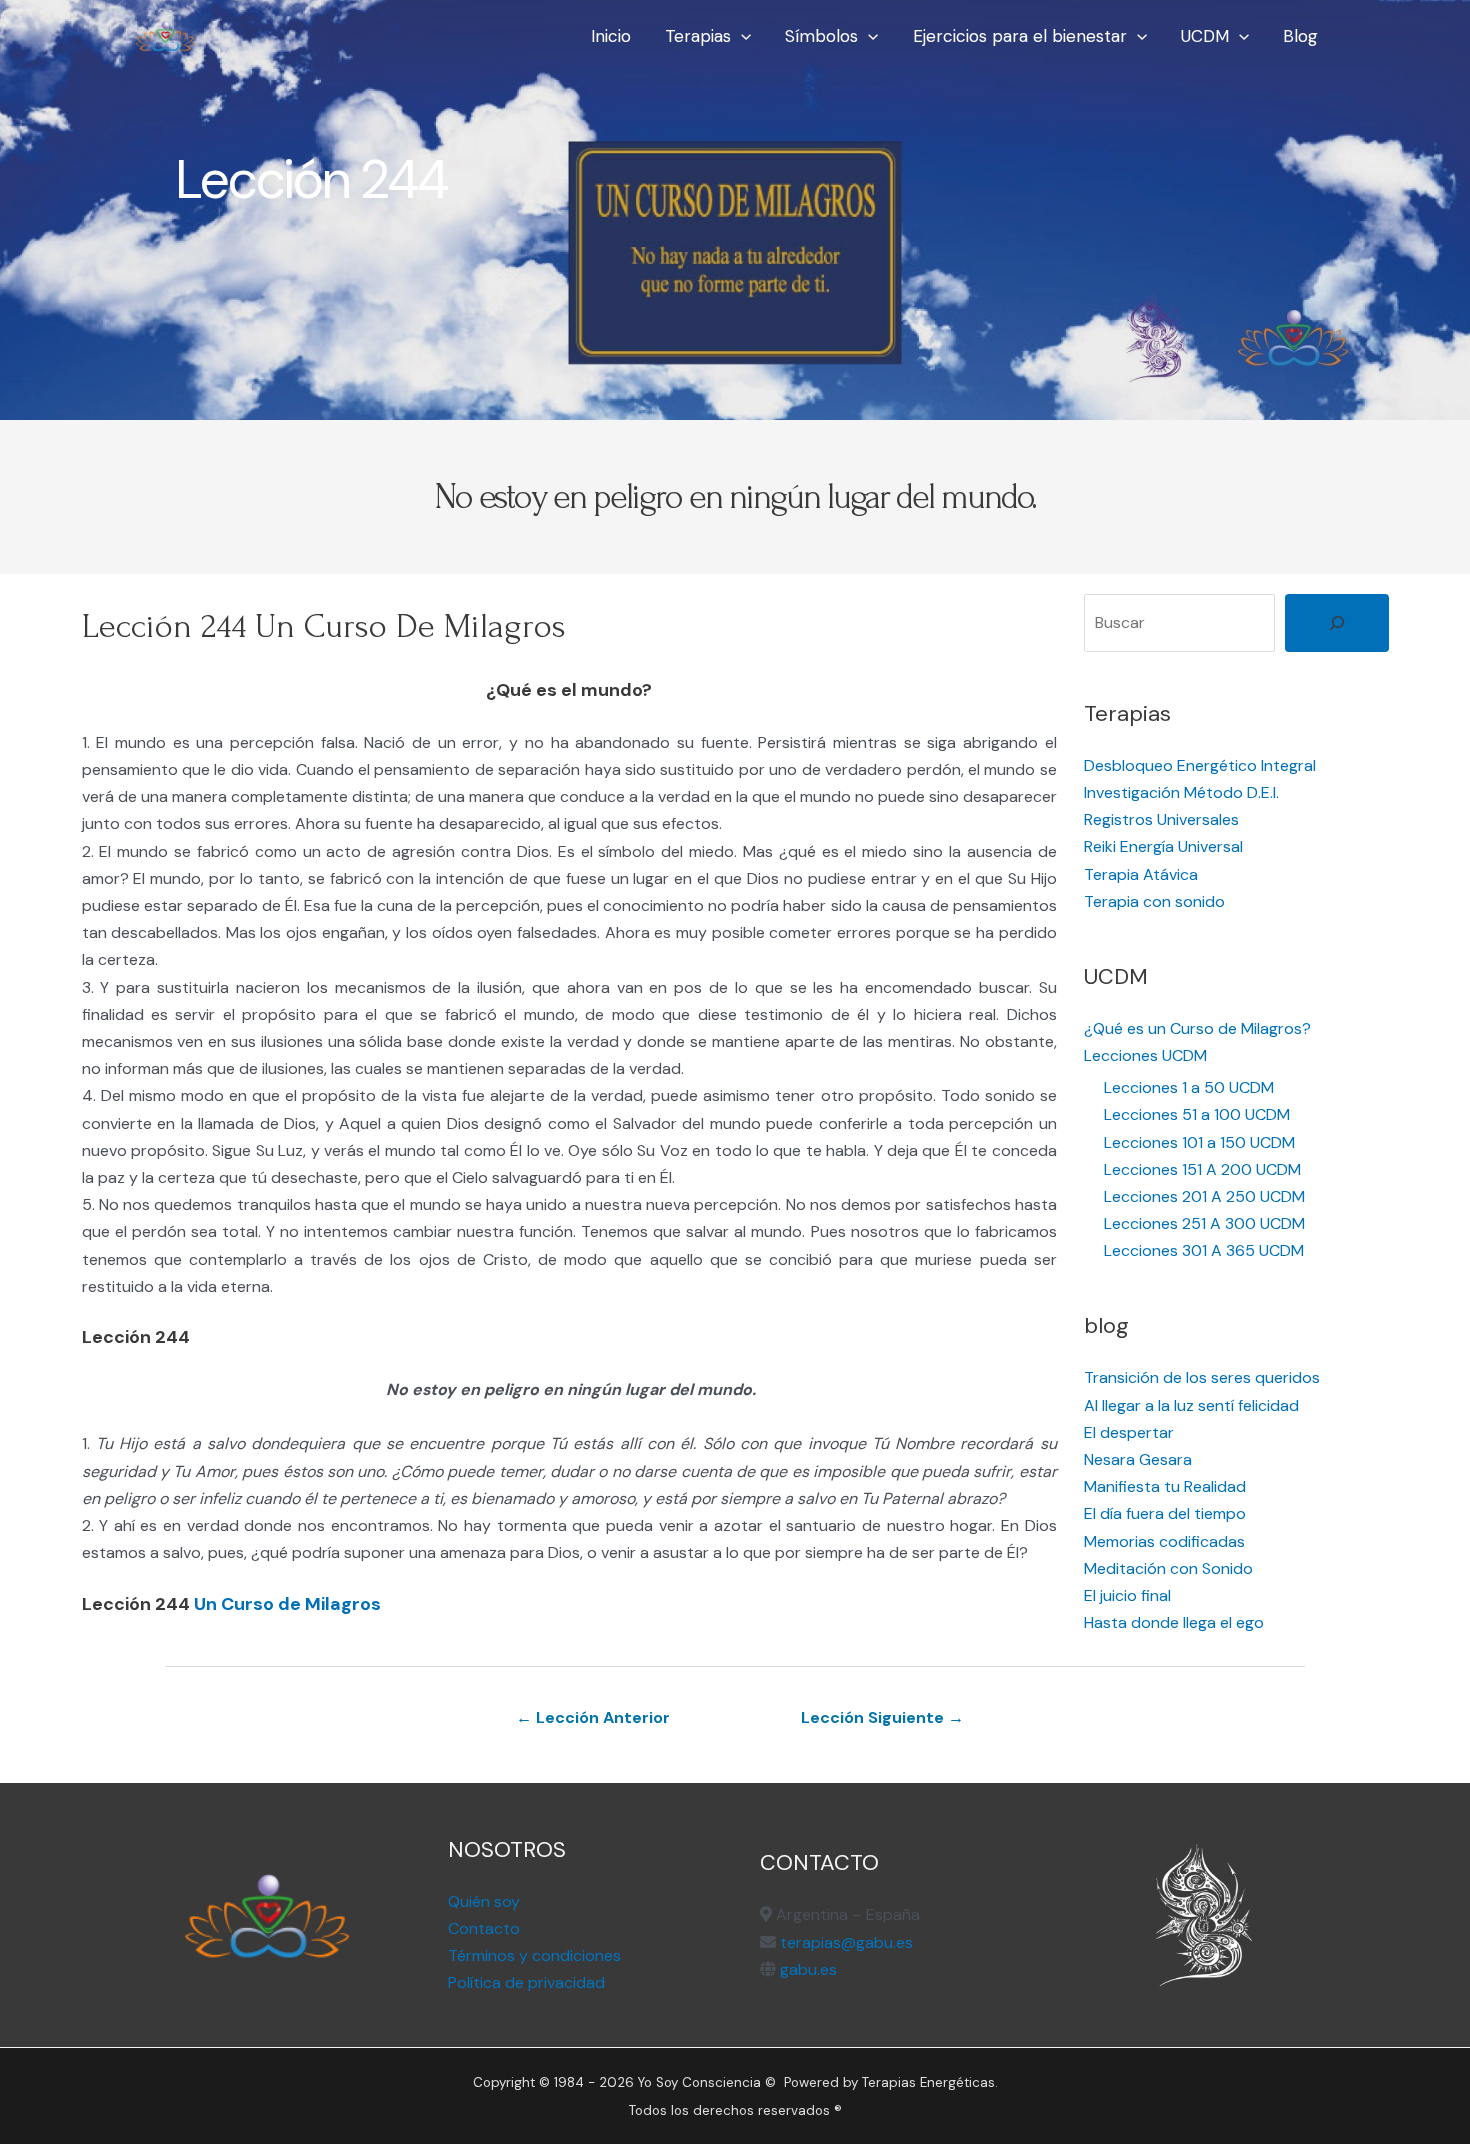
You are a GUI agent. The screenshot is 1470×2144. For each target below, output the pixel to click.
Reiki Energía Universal (1163, 846)
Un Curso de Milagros (287, 1604)
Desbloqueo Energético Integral (1200, 765)
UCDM (1205, 36)
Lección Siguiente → (882, 1717)
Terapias (698, 36)
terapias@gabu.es (846, 1942)
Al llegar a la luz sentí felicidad (1191, 1405)
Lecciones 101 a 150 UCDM (1199, 1142)
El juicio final (1127, 1595)
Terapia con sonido (1154, 901)
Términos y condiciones (534, 1955)
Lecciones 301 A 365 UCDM (1204, 1250)
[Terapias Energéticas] (165, 34)
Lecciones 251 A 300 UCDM (1204, 1223)
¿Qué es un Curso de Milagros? (1197, 1028)
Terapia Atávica (1141, 874)
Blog (1300, 36)
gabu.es (806, 1969)
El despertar (1129, 1432)
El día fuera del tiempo (1165, 1513)
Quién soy (484, 1901)
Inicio (611, 36)
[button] (741, 36)
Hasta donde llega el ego (1174, 1622)
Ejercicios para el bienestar (1020, 36)
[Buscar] (1337, 623)
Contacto (484, 1928)
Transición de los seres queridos (1202, 1377)
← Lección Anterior (593, 1717)
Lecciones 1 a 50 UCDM (1189, 1087)
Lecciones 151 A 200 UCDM (1202, 1169)
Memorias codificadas (1164, 1541)
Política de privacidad (526, 1982)
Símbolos (821, 36)
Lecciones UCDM (1145, 1055)
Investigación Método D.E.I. (1181, 792)
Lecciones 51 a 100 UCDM (1197, 1114)
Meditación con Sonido (1168, 1568)
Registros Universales (1161, 819)
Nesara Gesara (1138, 1459)
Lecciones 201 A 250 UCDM (1204, 1196)
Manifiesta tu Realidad (1165, 1486)
